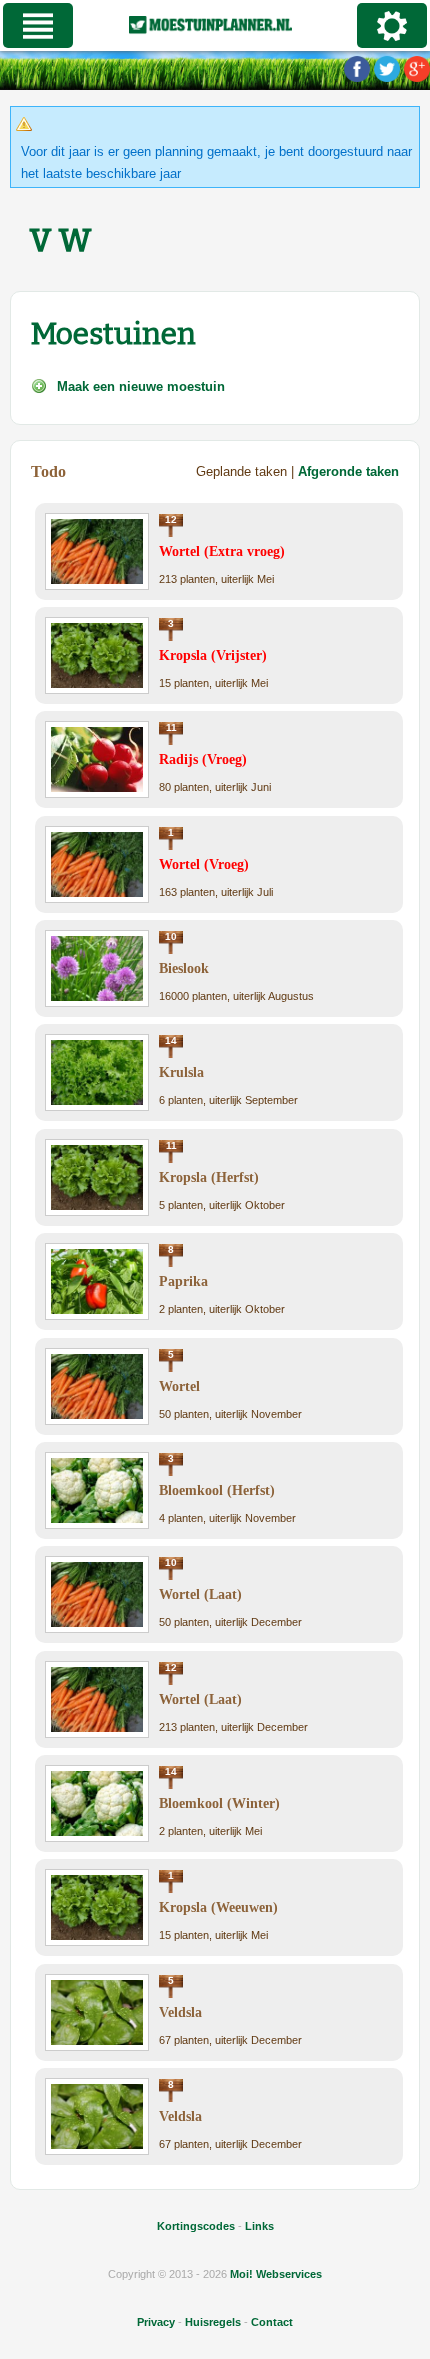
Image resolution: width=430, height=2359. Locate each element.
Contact (272, 2322)
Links (259, 2226)
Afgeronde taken (348, 471)
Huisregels (213, 2322)
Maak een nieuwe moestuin (141, 386)
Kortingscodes (196, 2226)
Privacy (156, 2322)
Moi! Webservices (276, 2274)
